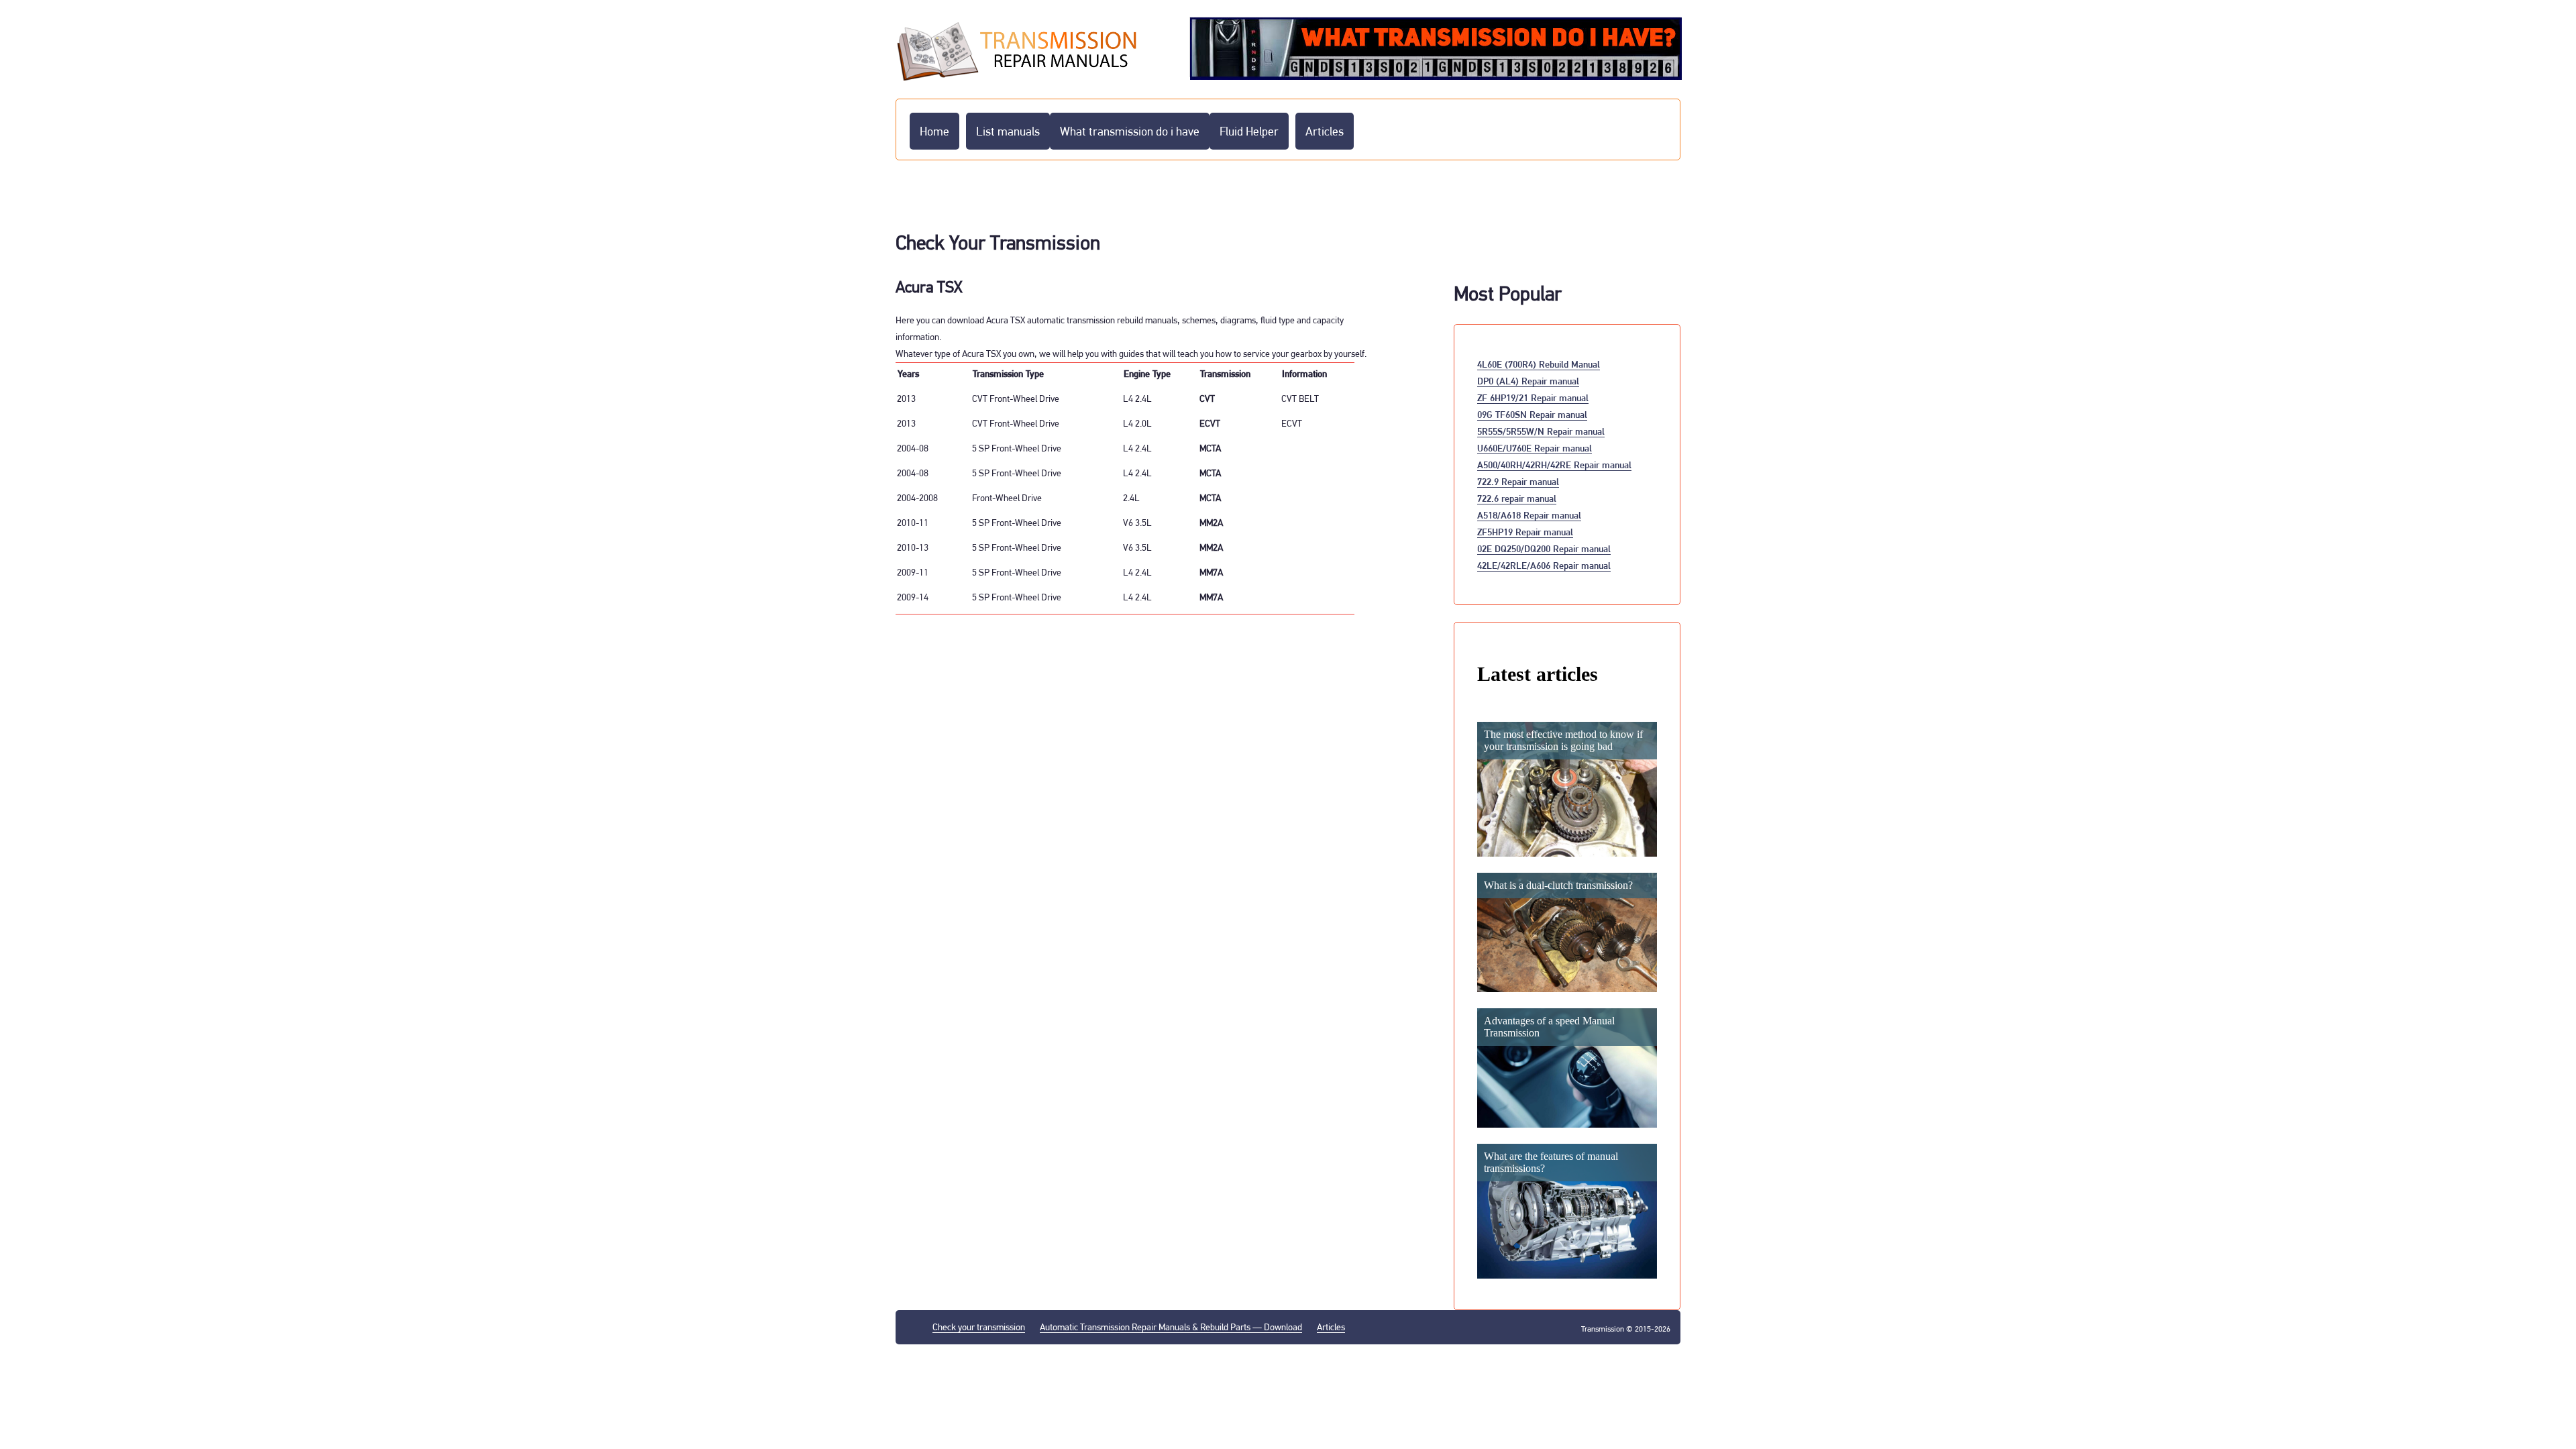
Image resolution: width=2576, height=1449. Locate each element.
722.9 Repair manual (1518, 481)
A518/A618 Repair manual (1529, 515)
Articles (1325, 131)
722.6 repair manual (1517, 498)
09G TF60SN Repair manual (1532, 414)
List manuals (1008, 131)
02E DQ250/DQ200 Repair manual (1544, 548)
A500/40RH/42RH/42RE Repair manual (1554, 465)
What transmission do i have (1130, 131)
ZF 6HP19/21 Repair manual (1533, 397)
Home (934, 131)
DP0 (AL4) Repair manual (1528, 381)
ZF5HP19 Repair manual (1525, 532)
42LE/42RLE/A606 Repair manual (1544, 565)
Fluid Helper (1249, 131)
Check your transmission (979, 1327)
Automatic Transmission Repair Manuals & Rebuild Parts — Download (1171, 1327)
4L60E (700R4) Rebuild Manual (1539, 364)
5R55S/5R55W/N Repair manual (1541, 431)
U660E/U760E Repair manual (1535, 448)
